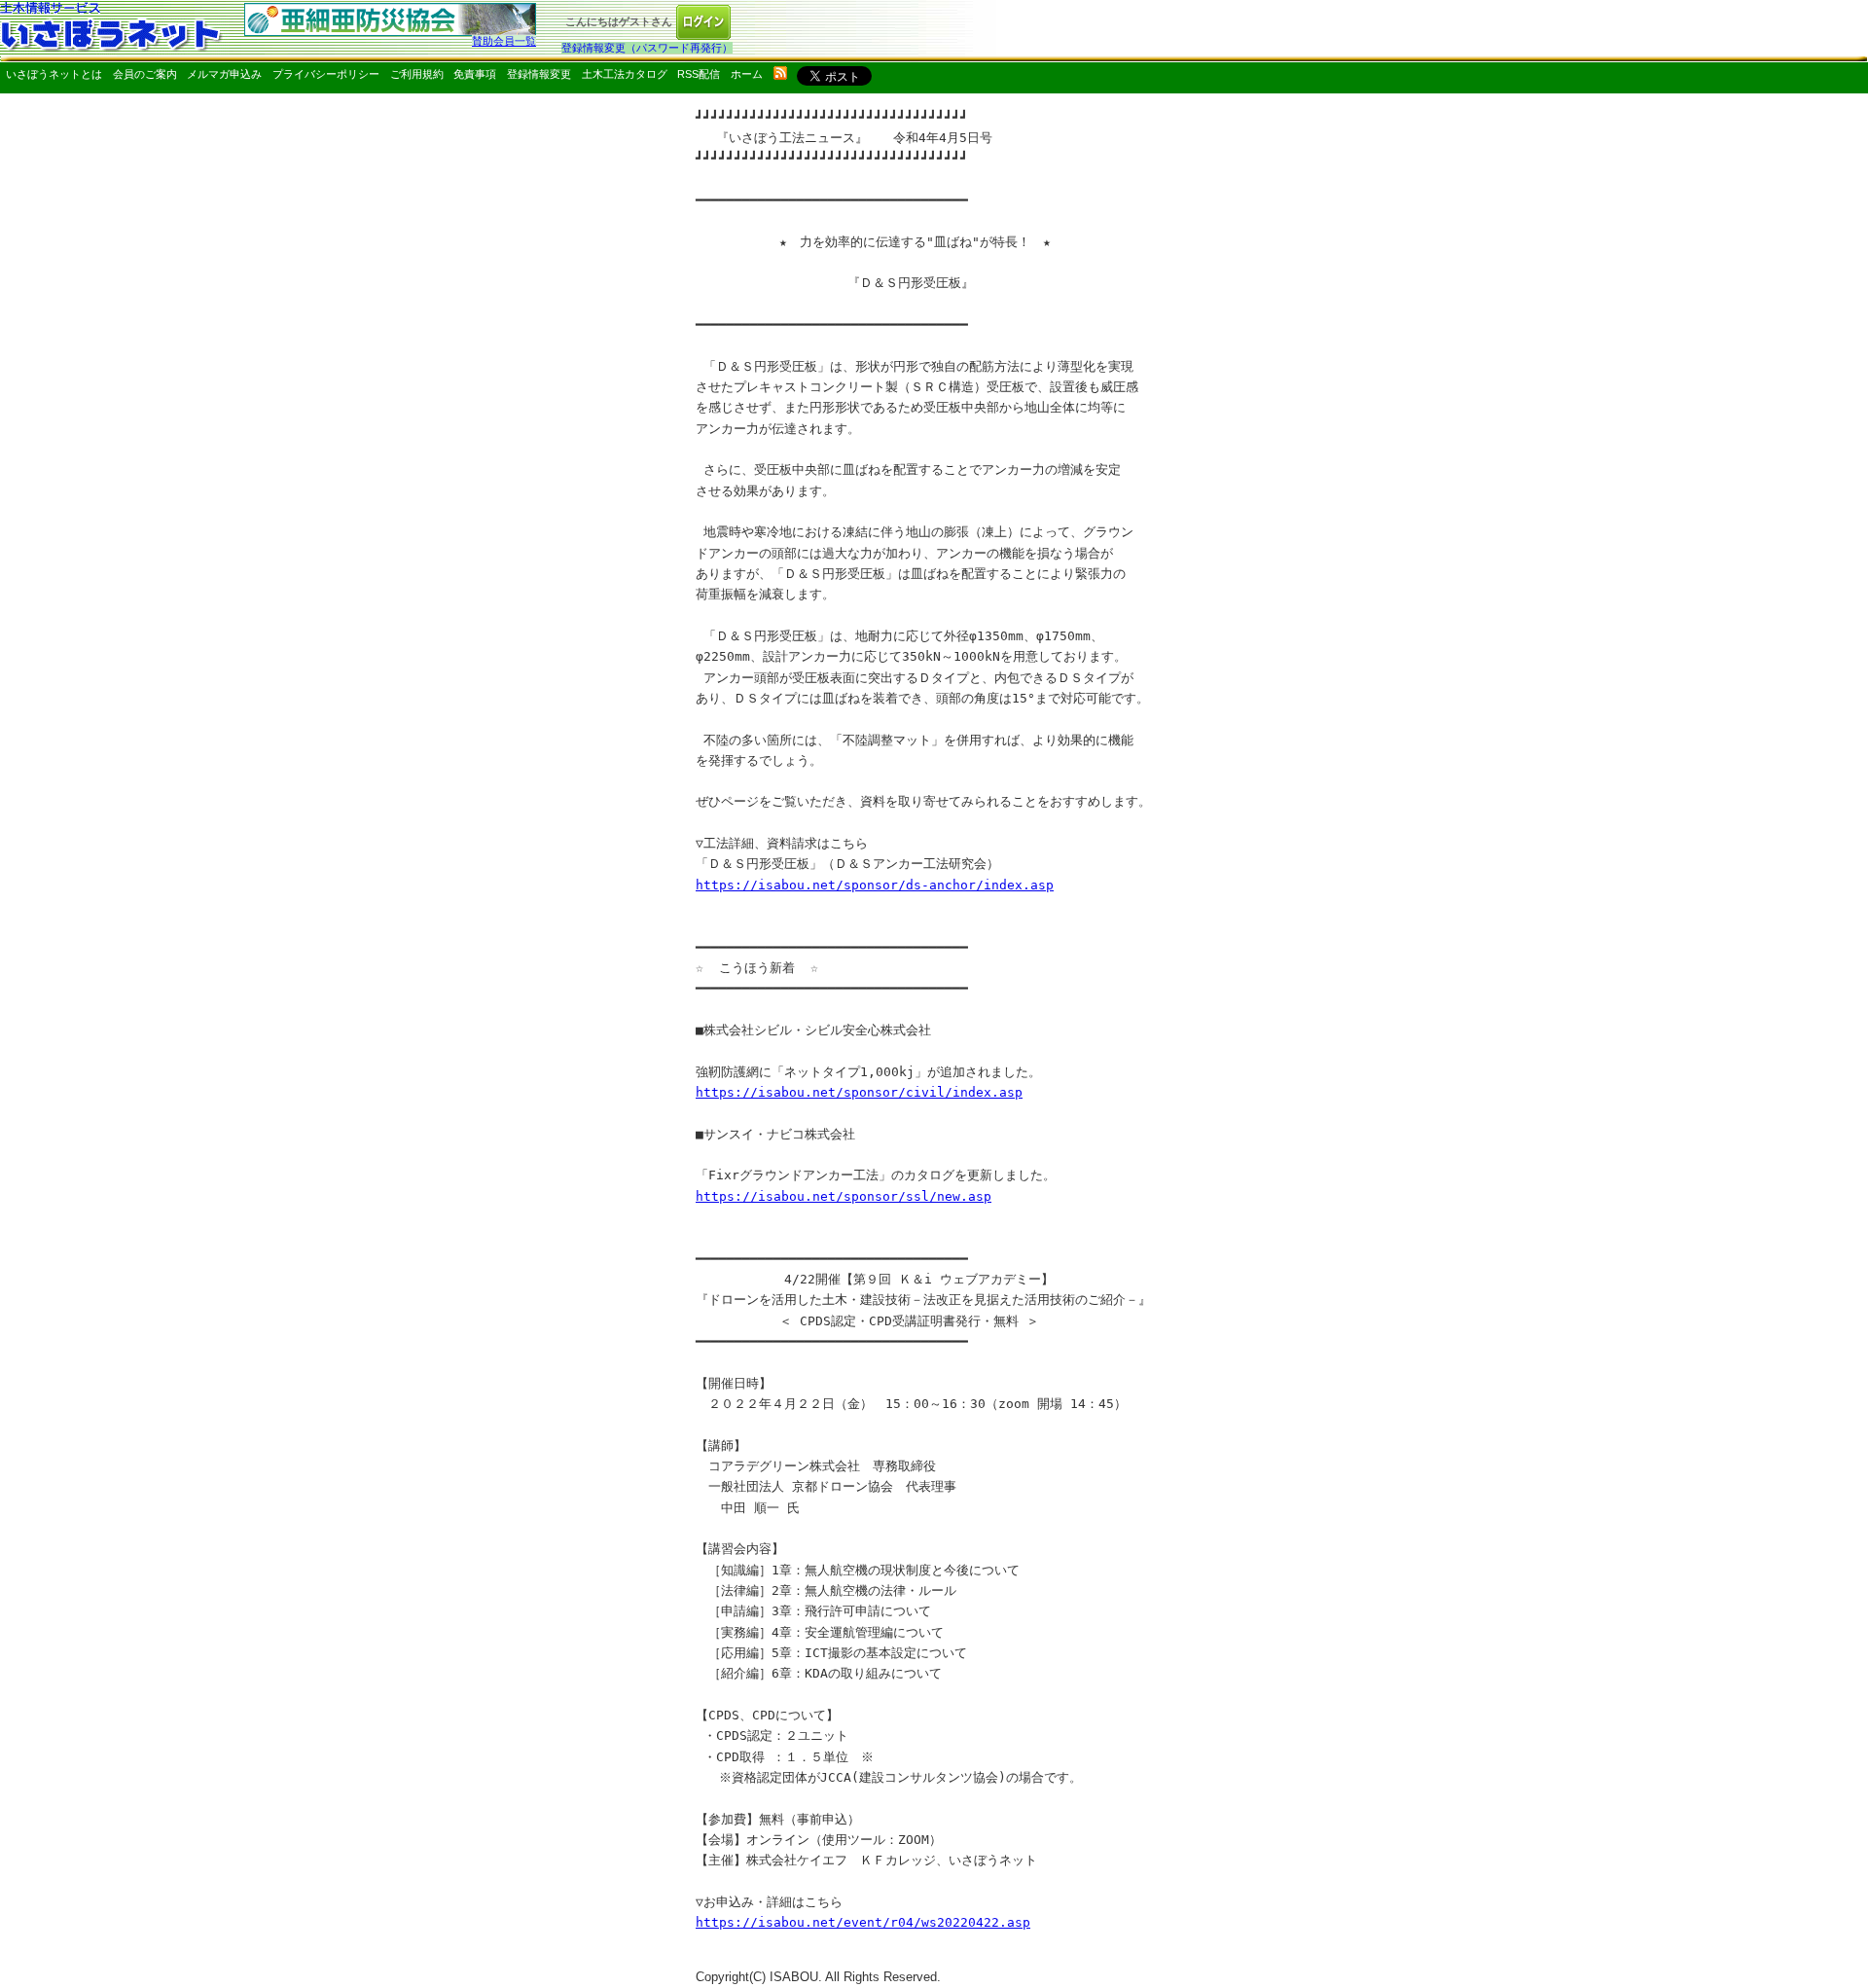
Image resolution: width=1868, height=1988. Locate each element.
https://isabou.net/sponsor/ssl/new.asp (844, 1196)
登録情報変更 (539, 74)
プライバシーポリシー (326, 74)
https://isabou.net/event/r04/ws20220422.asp (863, 1922)
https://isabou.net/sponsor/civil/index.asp (859, 1092)
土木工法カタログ (625, 74)
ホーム (747, 74)
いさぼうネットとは (54, 74)
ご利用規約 (417, 74)
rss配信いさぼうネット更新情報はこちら (780, 73)
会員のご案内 (145, 74)
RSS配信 (699, 74)
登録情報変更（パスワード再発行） (647, 48)
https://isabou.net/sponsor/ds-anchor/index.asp (875, 885)
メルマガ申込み (224, 74)
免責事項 (475, 74)
